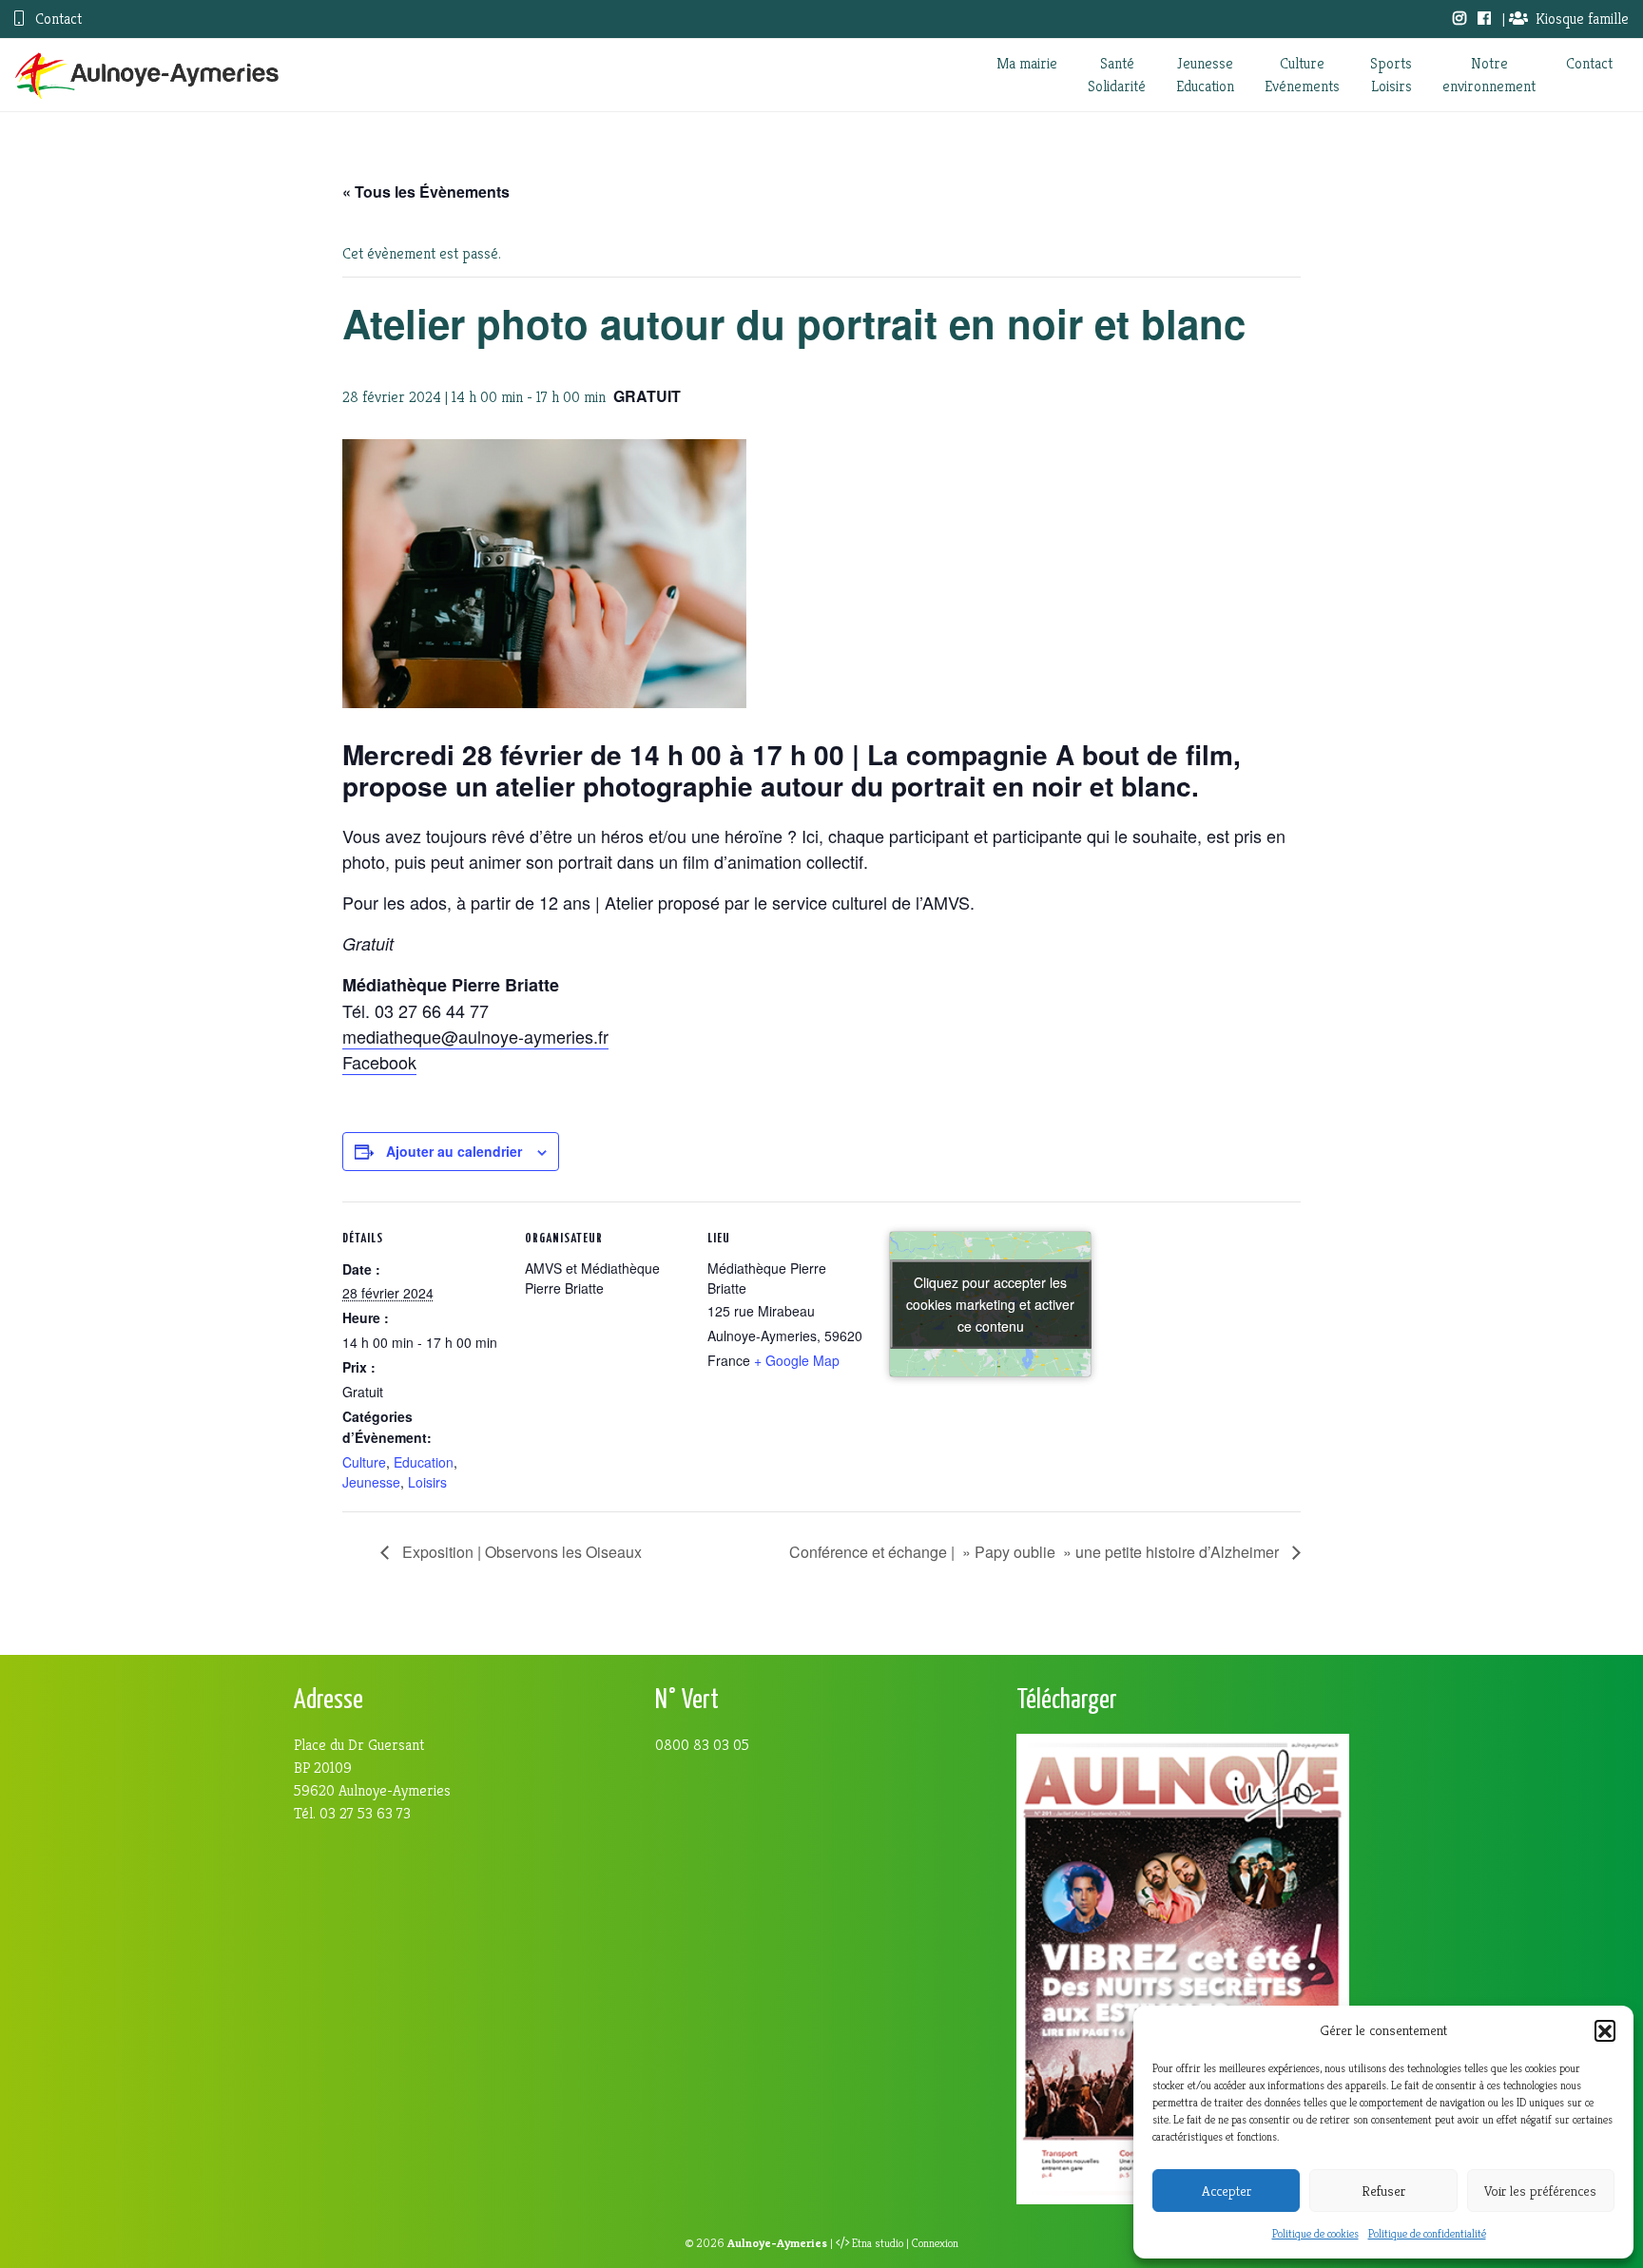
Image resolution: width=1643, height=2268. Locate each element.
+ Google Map (797, 1360)
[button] (1605, 2030)
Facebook (379, 1062)
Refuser (1383, 2191)
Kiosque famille (1582, 19)
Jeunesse (371, 1482)
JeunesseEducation (1205, 75)
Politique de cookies (1315, 2233)
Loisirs (427, 1482)
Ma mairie (1027, 63)
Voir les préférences (1540, 2191)
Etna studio (878, 2243)
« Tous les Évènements (426, 192)
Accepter (1227, 2191)
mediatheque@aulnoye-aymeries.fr (475, 1036)
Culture (364, 1462)
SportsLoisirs (1391, 75)
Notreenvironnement (1489, 75)
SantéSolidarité (1117, 75)
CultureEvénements (1302, 75)
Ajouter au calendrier (454, 1151)
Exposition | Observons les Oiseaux (520, 1552)
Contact (57, 19)
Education (424, 1462)
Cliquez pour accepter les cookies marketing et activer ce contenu (990, 1303)
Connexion (935, 2243)
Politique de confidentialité (1427, 2233)
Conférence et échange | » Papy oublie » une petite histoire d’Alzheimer (1036, 1552)
